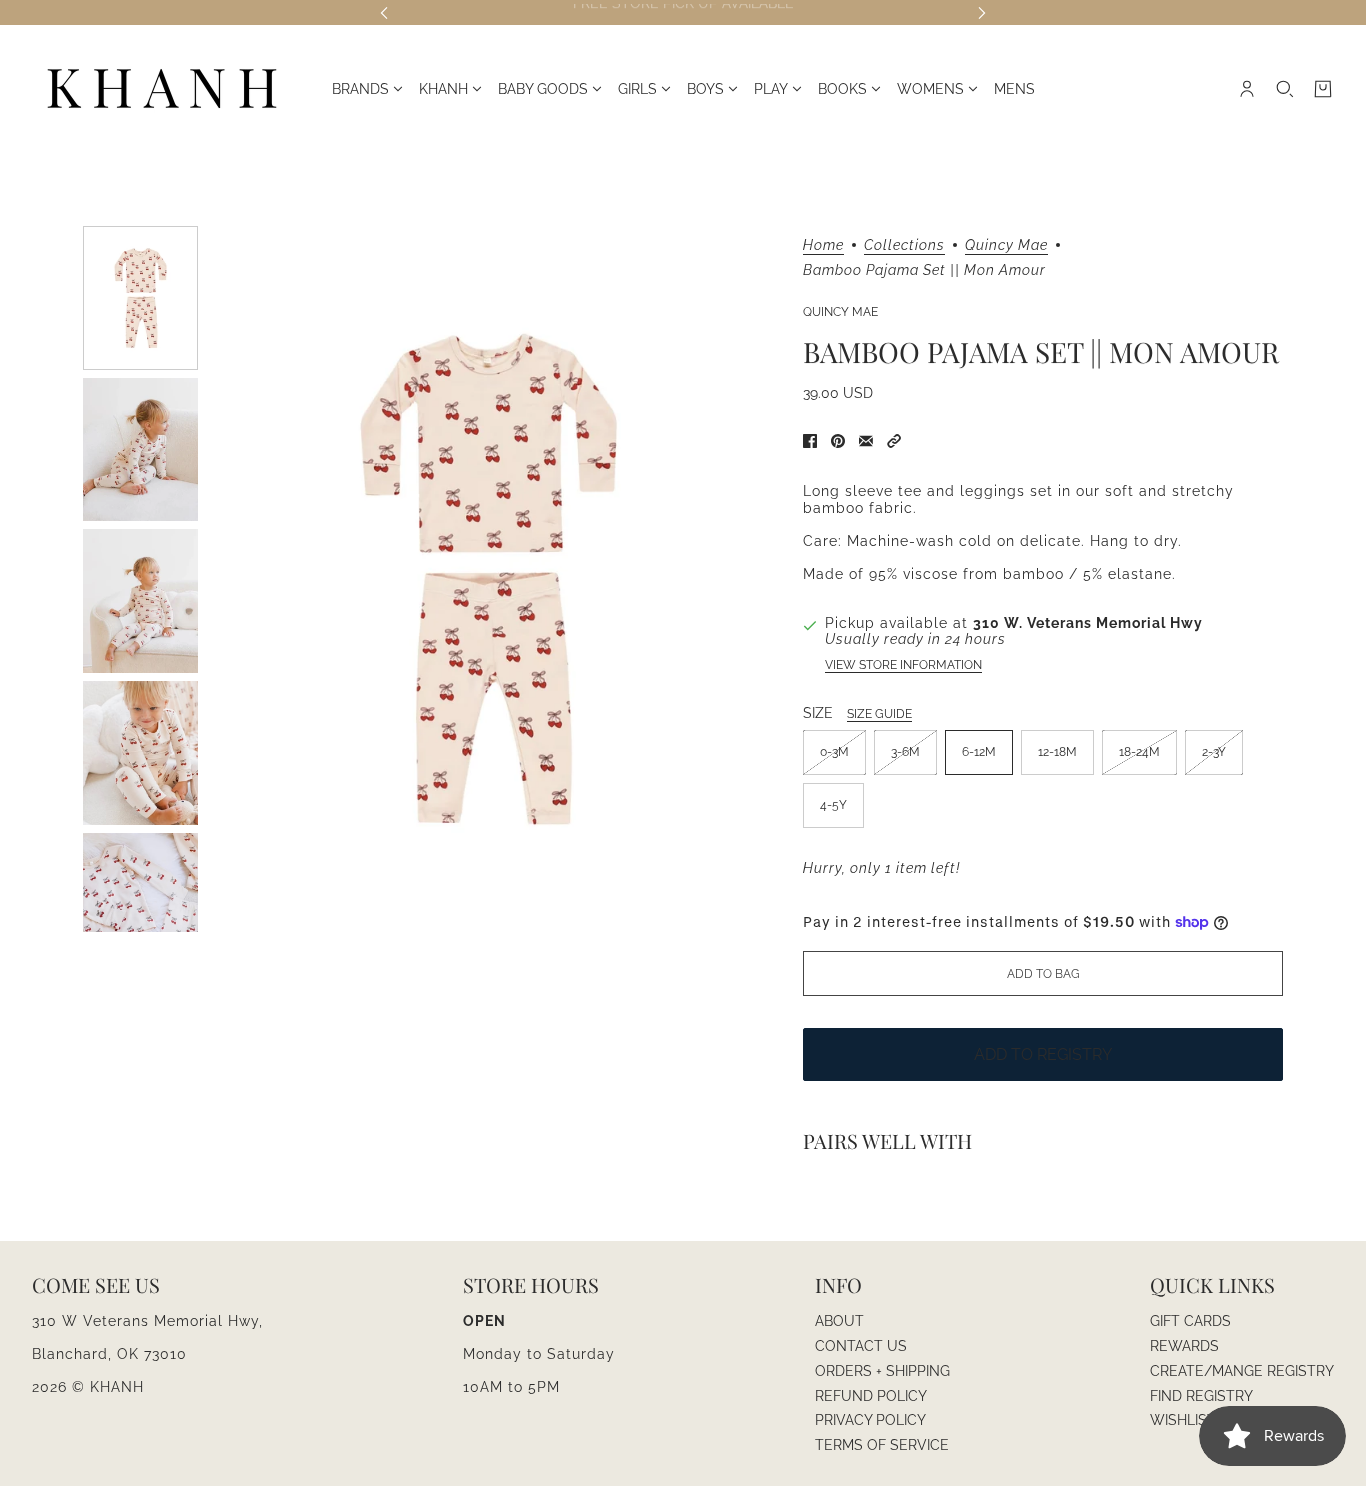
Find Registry (1201, 1396)
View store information (903, 665)
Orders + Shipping (882, 1371)
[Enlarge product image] (488, 579)
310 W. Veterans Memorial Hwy (1088, 623)
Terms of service (882, 1445)
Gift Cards (1190, 1321)
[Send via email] (866, 441)
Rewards (1184, 1346)
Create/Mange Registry (1242, 1371)
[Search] (1285, 89)
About (839, 1321)
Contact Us (861, 1346)
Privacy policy (870, 1420)
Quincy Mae (1006, 245)
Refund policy (871, 1396)
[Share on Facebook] (810, 441)
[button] (894, 441)
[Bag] (1323, 89)
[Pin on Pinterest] (838, 441)
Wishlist (1183, 1420)
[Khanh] (162, 89)
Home (823, 245)
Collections (904, 245)
